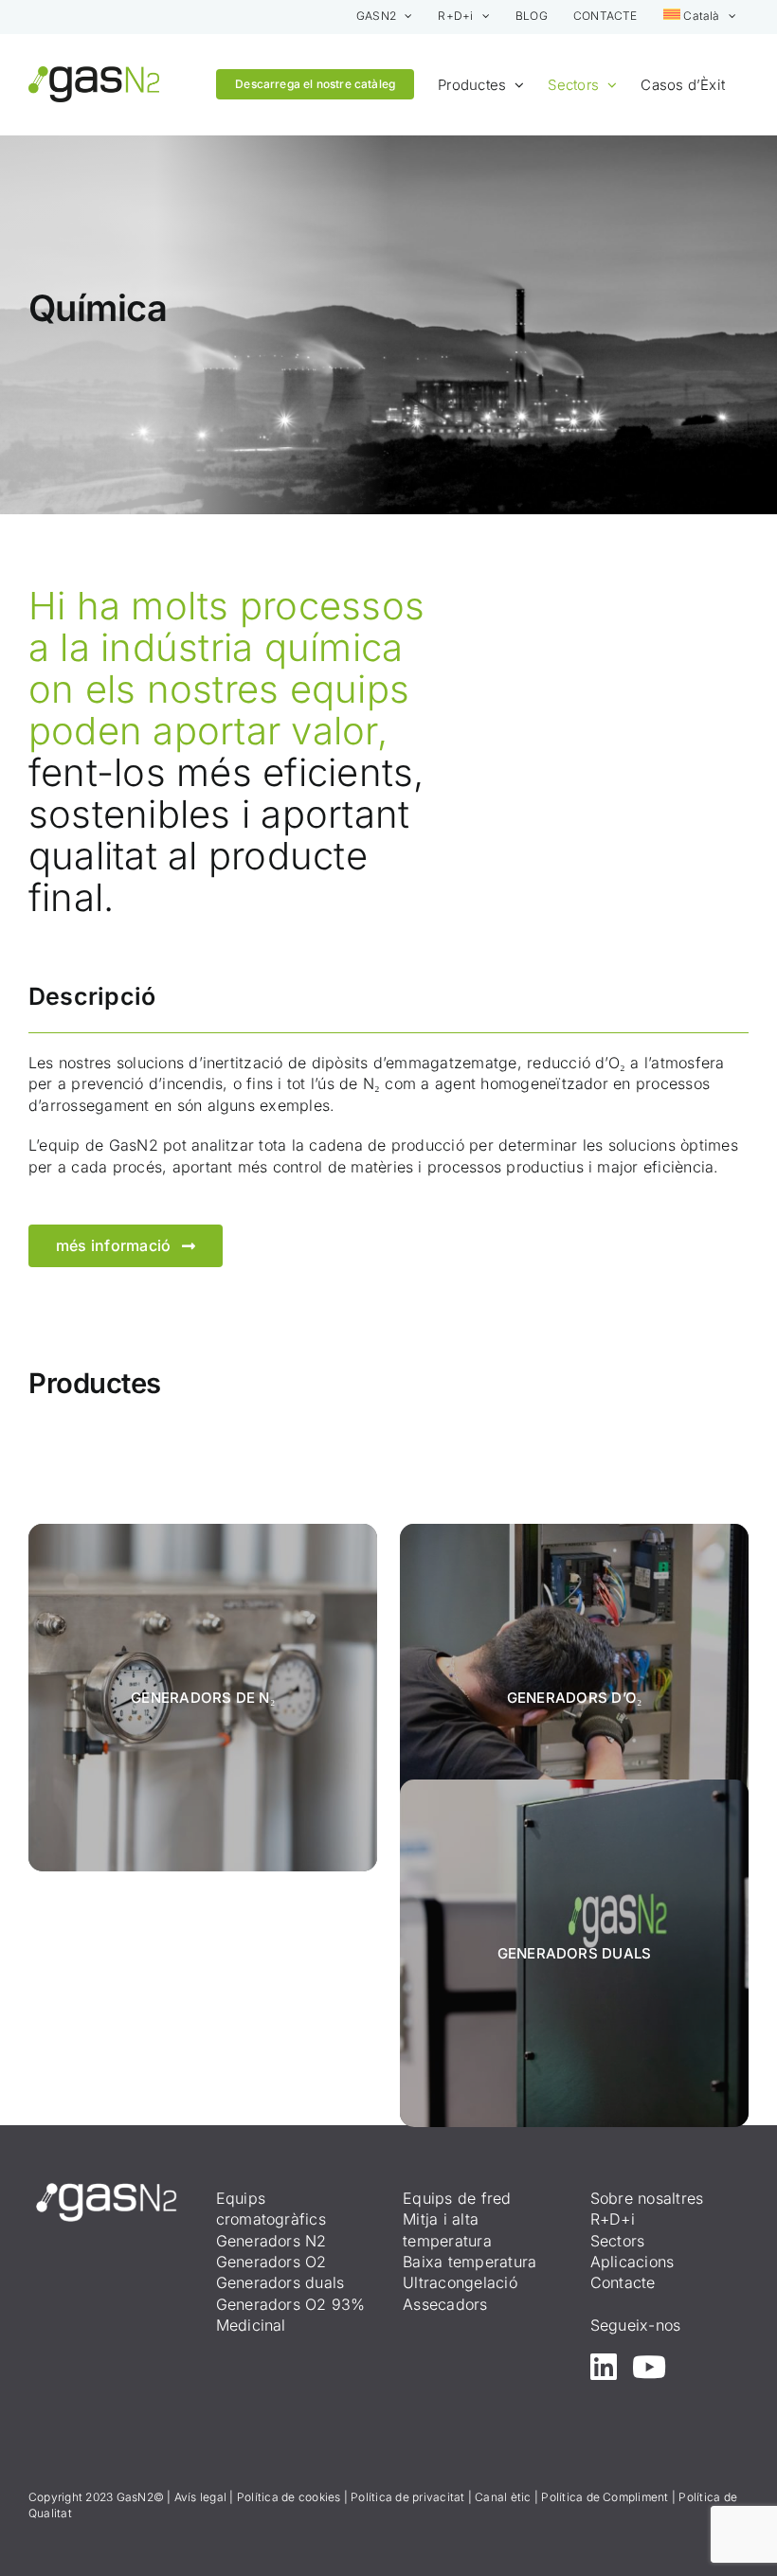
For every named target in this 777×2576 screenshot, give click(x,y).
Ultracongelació (460, 2282)
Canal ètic (503, 2497)
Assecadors (445, 2304)
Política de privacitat (407, 2497)
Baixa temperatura (470, 2262)
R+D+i (613, 2219)
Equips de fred (457, 2198)
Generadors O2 (271, 2262)
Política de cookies (289, 2497)
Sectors (618, 2241)
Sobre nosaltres (647, 2198)
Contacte (623, 2282)
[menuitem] (700, 17)
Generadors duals (280, 2282)
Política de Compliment (605, 2497)
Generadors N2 (271, 2241)
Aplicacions (632, 2262)
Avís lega (199, 2497)
